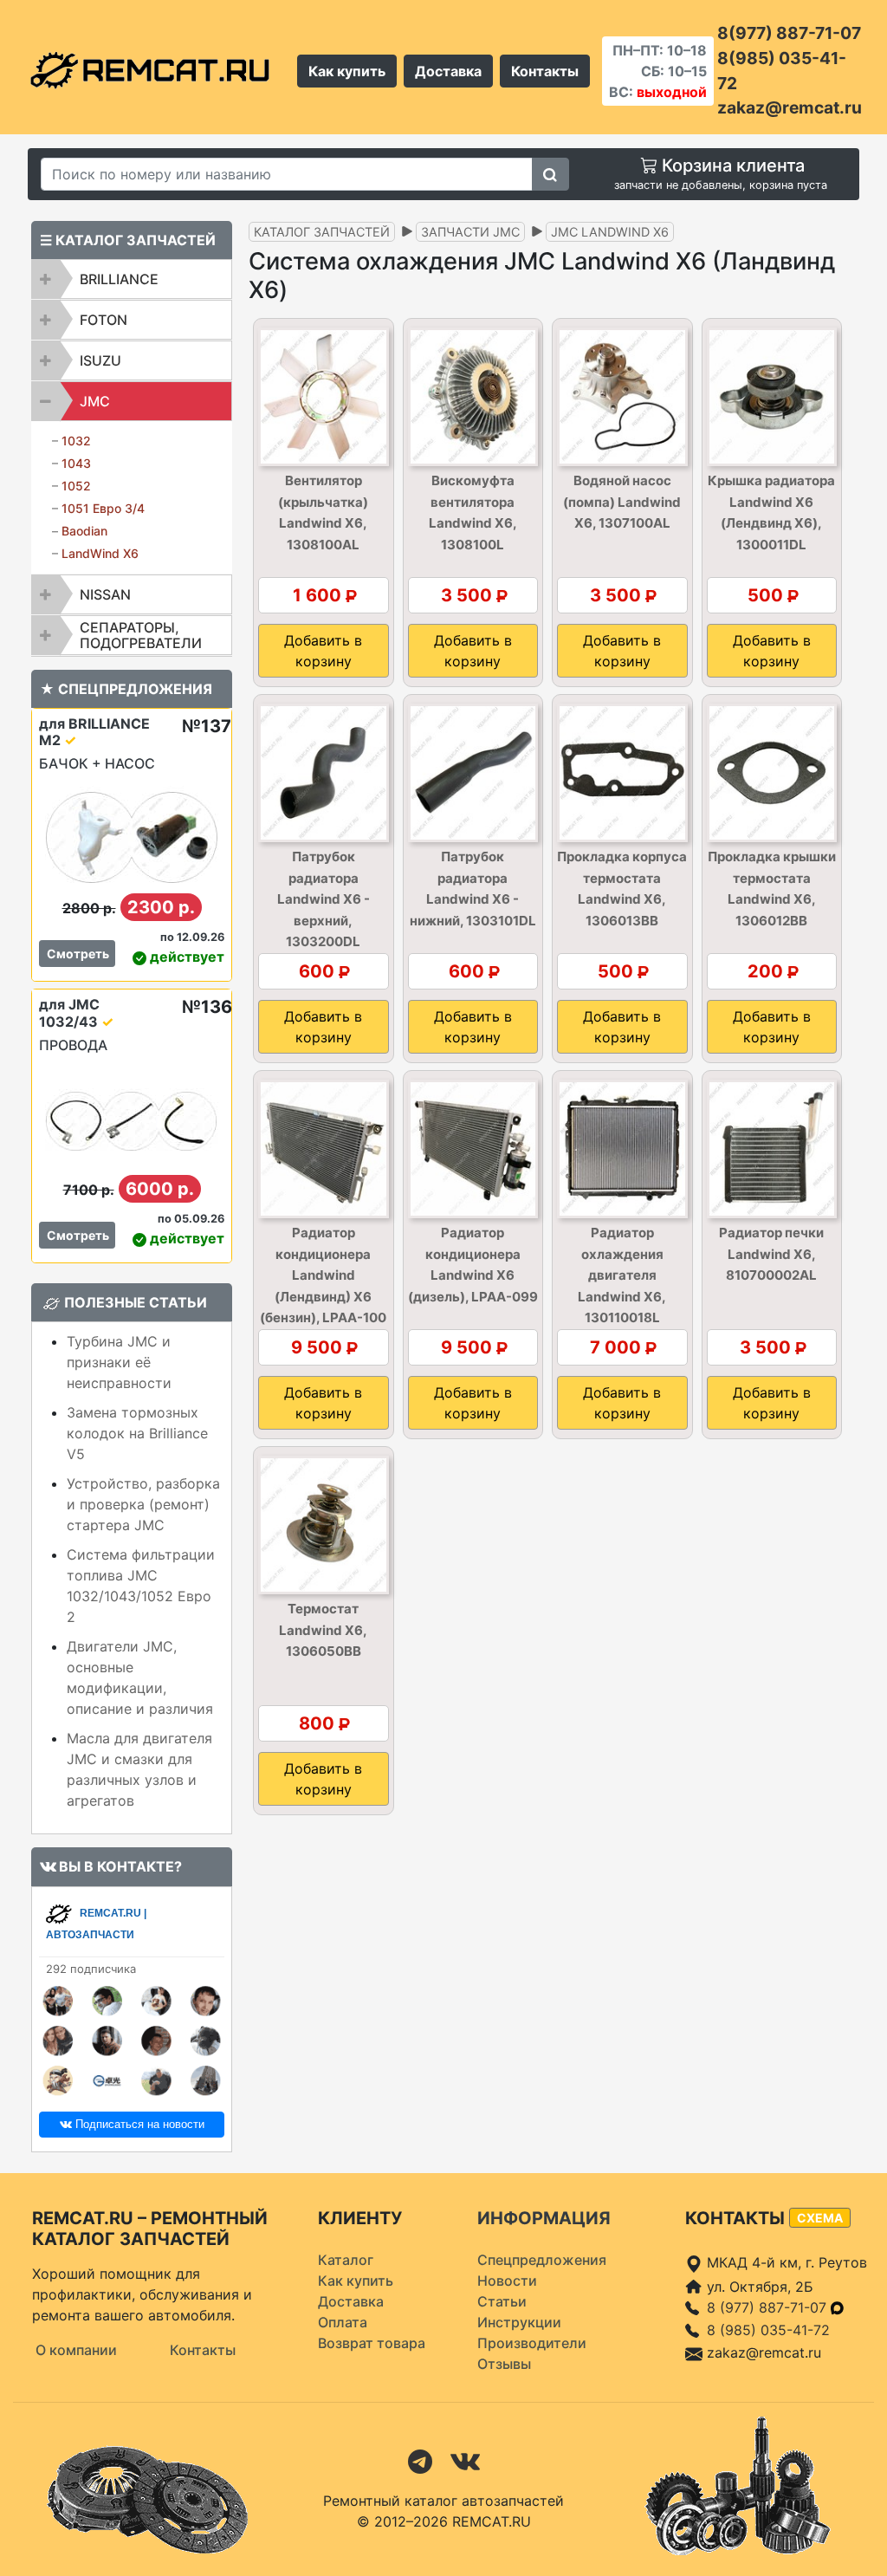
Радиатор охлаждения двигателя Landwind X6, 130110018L (622, 1275)
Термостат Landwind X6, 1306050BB (323, 1630)
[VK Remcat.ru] (465, 2460)
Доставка (448, 71)
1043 (76, 463)
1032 (76, 441)
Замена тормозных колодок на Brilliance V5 (137, 1433)
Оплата (343, 2322)
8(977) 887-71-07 (789, 33)
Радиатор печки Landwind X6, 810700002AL (771, 1254)
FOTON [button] (104, 320)
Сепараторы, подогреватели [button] (141, 635)
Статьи (502, 2301)
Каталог (346, 2260)
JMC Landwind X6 (610, 232)
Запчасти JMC (470, 232)
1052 (76, 486)
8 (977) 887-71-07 (769, 2307)
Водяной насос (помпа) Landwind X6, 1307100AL (622, 502)
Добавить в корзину (323, 651)
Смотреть (78, 954)
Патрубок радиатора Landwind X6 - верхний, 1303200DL (324, 899)
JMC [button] (95, 401)
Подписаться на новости (138, 2124)
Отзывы (504, 2364)
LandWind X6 (100, 553)
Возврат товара (372, 2343)
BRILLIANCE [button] (119, 279)
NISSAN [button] (105, 594)
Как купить (347, 71)
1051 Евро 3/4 (103, 508)
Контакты (545, 71)
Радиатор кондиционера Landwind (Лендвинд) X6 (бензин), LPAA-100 (323, 1275)
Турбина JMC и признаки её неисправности (119, 1362)
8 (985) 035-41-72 (768, 2330)
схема (820, 2218)
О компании (76, 2350)
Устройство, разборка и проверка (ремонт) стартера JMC (143, 1504)
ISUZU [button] (100, 360)
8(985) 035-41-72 (782, 71)
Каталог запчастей (322, 232)
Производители (532, 2343)
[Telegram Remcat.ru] (420, 2460)
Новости (507, 2281)
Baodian (84, 531)
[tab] (132, 279)
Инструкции (519, 2322)
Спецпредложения (542, 2260)
